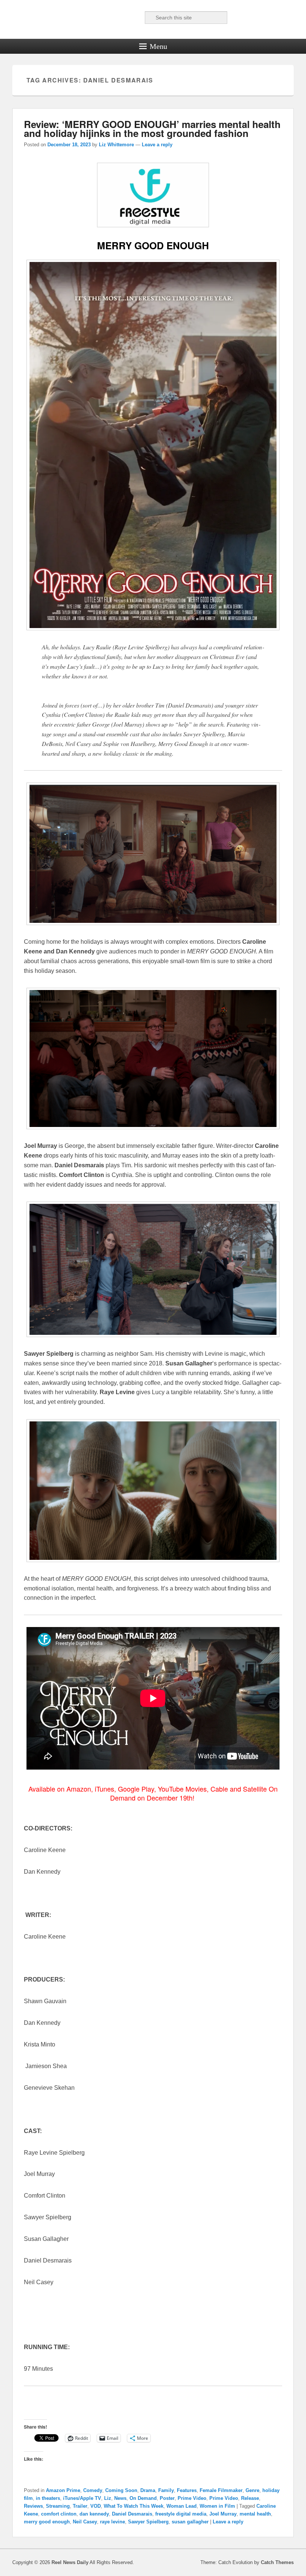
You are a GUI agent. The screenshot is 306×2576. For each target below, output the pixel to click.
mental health (255, 2514)
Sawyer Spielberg (148, 2522)
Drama (148, 2490)
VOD (96, 2506)
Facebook (85, 18)
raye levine (113, 2522)
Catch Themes (277, 2562)
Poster (167, 2498)
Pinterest (118, 18)
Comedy (93, 2490)
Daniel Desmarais (132, 2514)
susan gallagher (190, 2522)
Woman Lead (182, 2506)
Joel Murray (223, 2514)
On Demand (143, 2498)
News (120, 2498)
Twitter (102, 18)
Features (187, 2490)
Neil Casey (85, 2522)
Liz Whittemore (116, 145)
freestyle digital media (181, 2514)
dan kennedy (94, 2514)
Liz (108, 2498)
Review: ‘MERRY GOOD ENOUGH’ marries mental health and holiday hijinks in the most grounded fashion (152, 129)
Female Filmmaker (221, 2490)
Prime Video (192, 2498)
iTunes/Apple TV (82, 2498)
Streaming (58, 2506)
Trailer (80, 2506)
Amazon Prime (63, 2490)
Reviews (33, 2506)
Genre (252, 2490)
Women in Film (217, 2506)
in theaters (48, 2498)
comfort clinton (59, 2514)
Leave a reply (157, 145)
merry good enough (47, 2522)
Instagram (135, 18)
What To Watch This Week (134, 2506)
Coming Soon (121, 2490)
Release (250, 2498)
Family (166, 2490)
